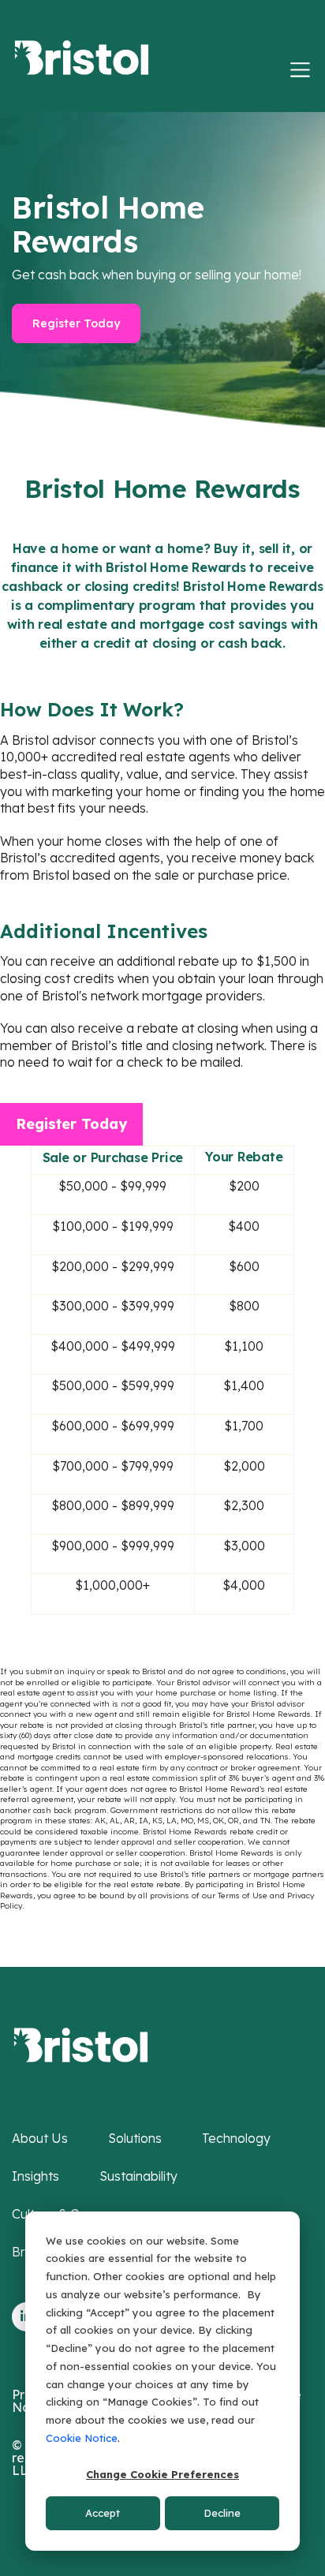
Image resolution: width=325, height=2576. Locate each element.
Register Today (71, 1124)
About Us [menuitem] (40, 2138)
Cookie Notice (82, 2438)
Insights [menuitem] (35, 2176)
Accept (103, 2513)
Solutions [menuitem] (135, 2138)
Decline (222, 2513)
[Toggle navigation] (300, 70)
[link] (81, 2043)
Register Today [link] (76, 323)
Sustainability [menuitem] (138, 2176)
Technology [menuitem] (236, 2138)
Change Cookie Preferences (162, 2474)
